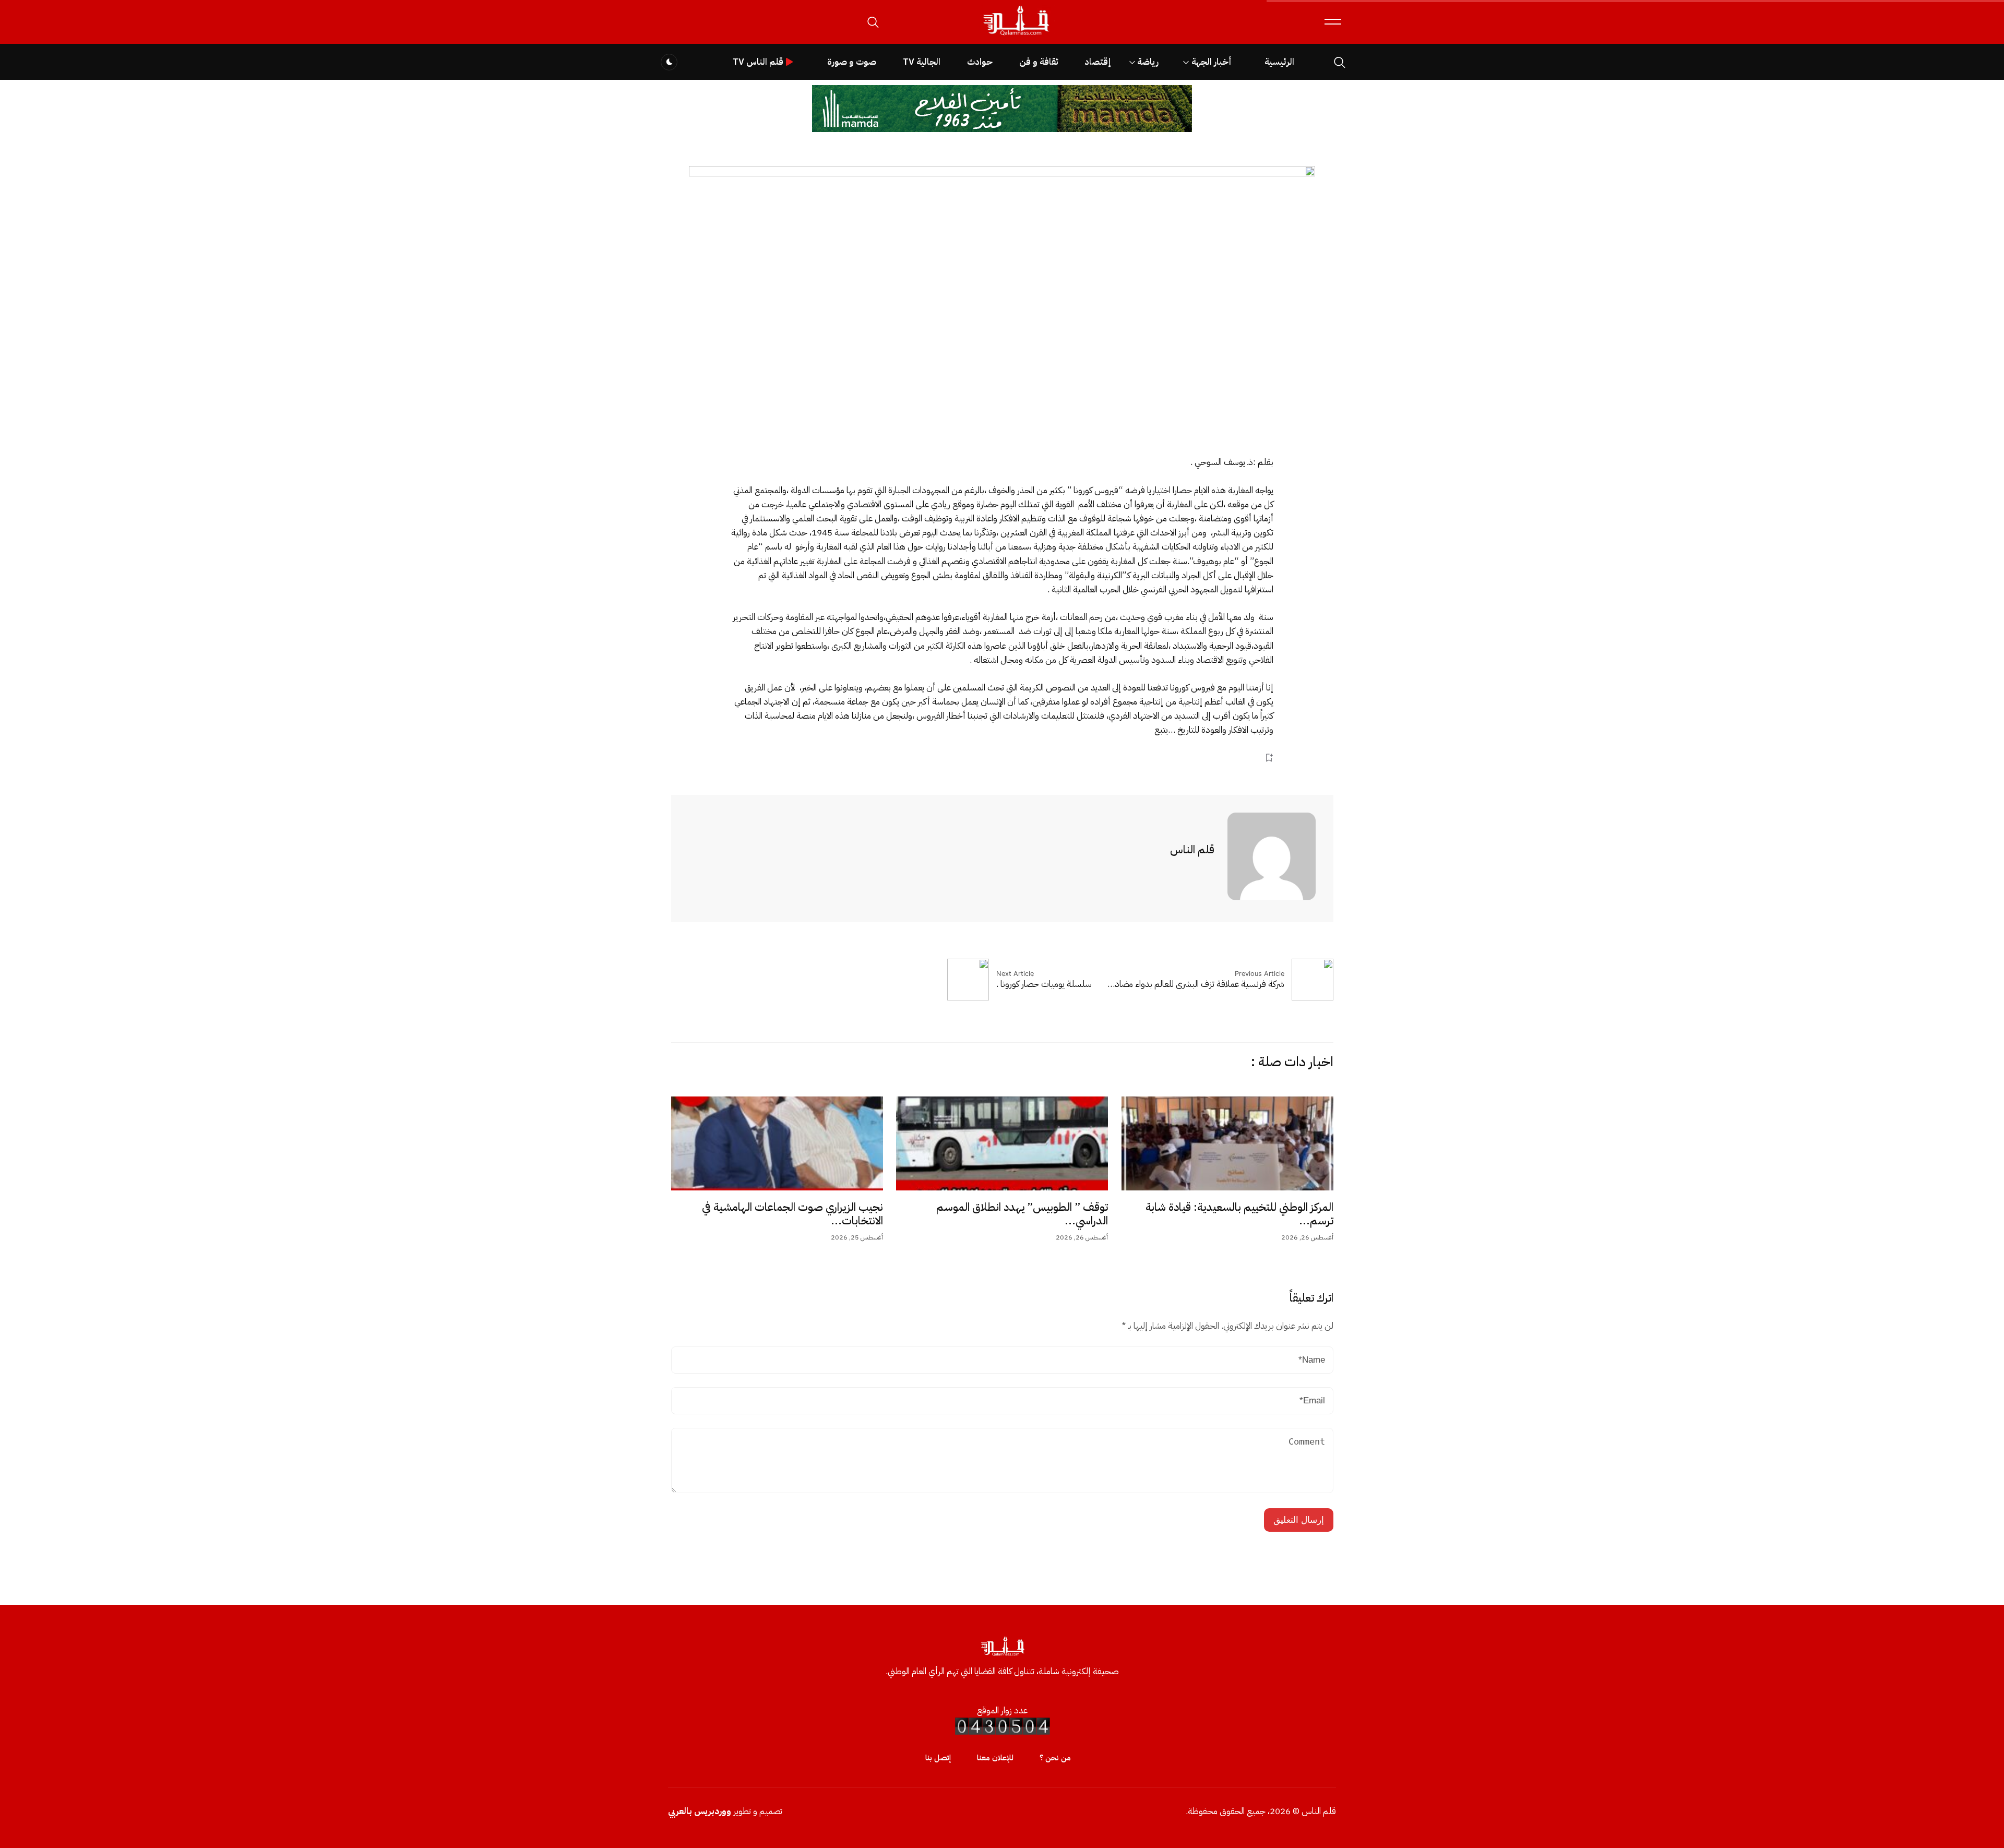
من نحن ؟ (1055, 1758)
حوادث (980, 62)
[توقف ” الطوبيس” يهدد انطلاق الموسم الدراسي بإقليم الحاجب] (1002, 1143)
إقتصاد (1098, 62)
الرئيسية (1279, 62)
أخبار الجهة (1212, 62)
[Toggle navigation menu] (1333, 22)
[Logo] (1016, 36)
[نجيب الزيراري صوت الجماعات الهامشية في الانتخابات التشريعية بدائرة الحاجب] (777, 1143)
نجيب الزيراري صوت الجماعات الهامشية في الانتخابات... (792, 1214)
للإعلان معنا (995, 1758)
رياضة (1148, 62)
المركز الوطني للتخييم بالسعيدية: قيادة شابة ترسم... (1239, 1214)
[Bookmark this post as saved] (1269, 758)
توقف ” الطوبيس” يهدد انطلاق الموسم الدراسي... (1022, 1214)
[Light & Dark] (669, 62)
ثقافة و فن (1039, 62)
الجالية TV (922, 62)
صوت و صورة (852, 62)
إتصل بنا (938, 1758)
